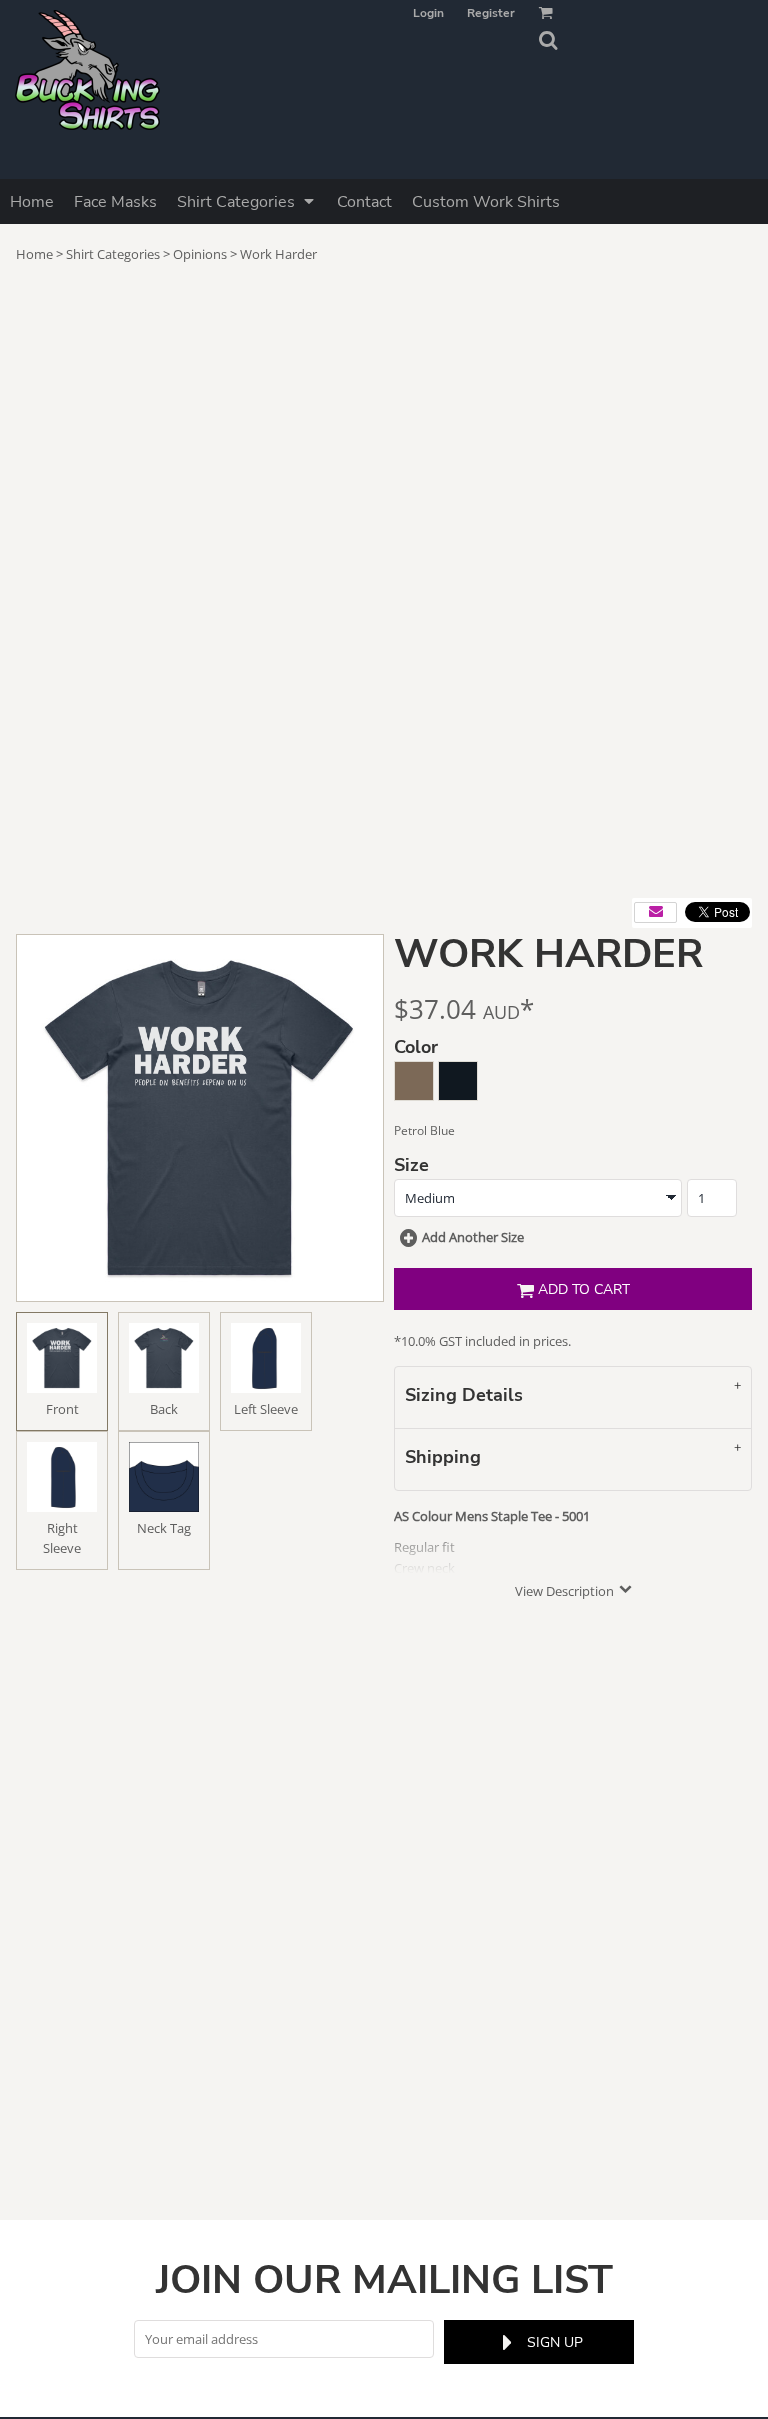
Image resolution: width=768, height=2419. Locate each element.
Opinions (200, 254)
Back (164, 1409)
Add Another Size (473, 1237)
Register (491, 13)
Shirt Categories (113, 254)
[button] (548, 40)
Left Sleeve (266, 1409)
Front (62, 1409)
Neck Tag (164, 1528)
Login (428, 13)
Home (34, 254)
